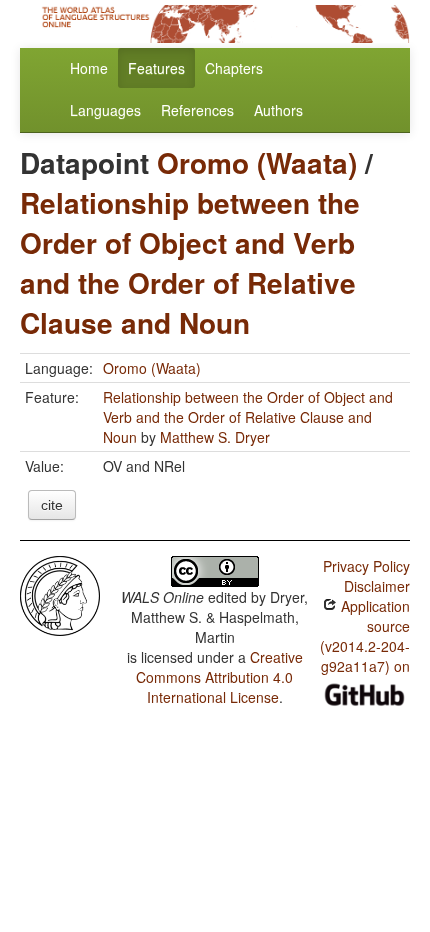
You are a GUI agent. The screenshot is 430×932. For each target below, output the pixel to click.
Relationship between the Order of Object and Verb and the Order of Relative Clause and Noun (190, 262)
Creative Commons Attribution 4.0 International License (219, 677)
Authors (278, 110)
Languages (105, 110)
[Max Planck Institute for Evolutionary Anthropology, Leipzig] (60, 594)
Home (89, 68)
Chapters (234, 68)
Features (156, 68)
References (197, 110)
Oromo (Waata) (257, 162)
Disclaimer (377, 586)
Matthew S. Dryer (215, 437)
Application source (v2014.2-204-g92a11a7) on (365, 636)
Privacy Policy (366, 566)
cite (52, 505)
